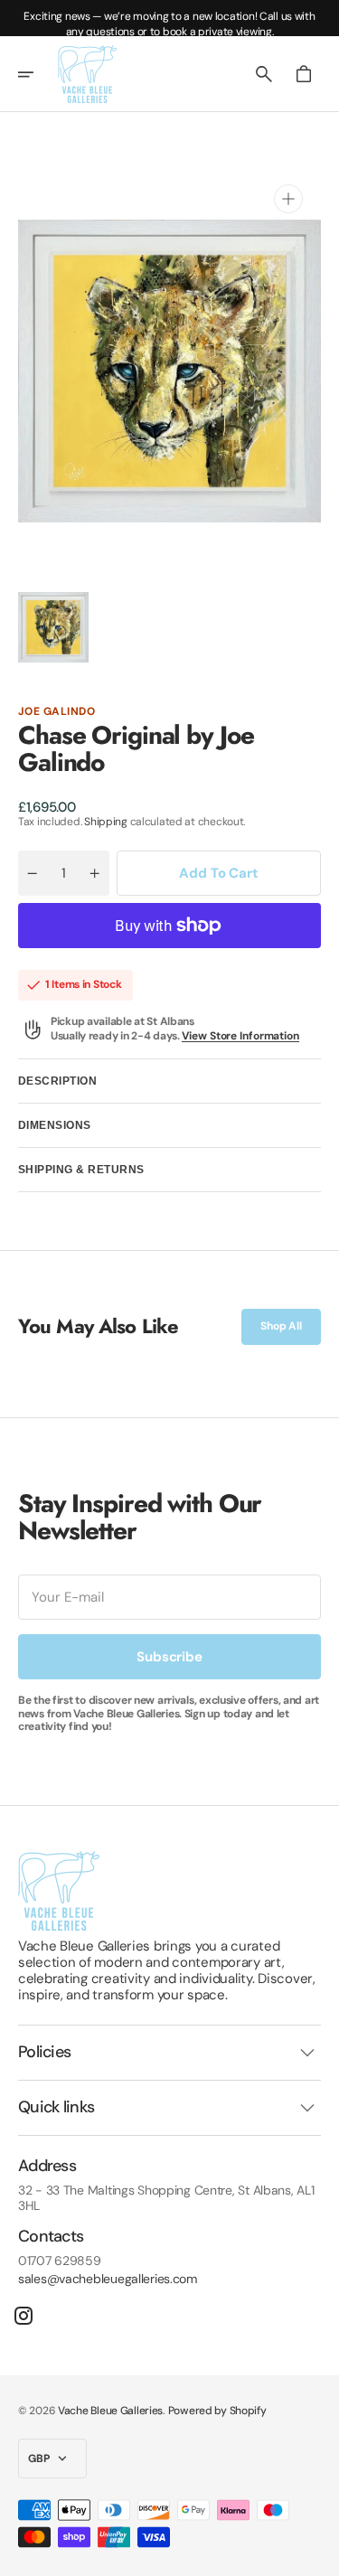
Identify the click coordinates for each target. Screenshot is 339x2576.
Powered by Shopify (217, 2411)
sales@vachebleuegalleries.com (108, 2279)
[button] (38, 74)
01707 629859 (60, 2261)
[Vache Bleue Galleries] (87, 74)
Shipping (106, 822)
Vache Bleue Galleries (110, 2411)
